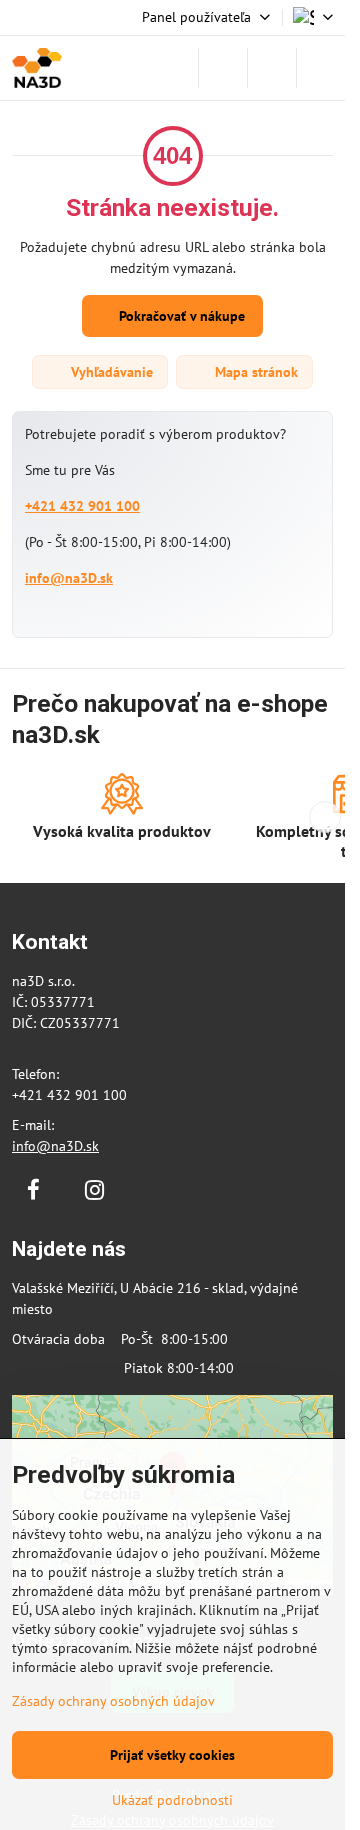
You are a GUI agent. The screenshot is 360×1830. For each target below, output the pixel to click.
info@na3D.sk (69, 578)
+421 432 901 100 (82, 506)
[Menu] (321, 68)
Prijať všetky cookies (172, 1755)
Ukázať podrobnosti (172, 1800)
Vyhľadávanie (110, 372)
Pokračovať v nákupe (180, 316)
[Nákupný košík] (272, 68)
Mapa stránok (254, 372)
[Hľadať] (223, 68)
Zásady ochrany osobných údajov (113, 1701)
